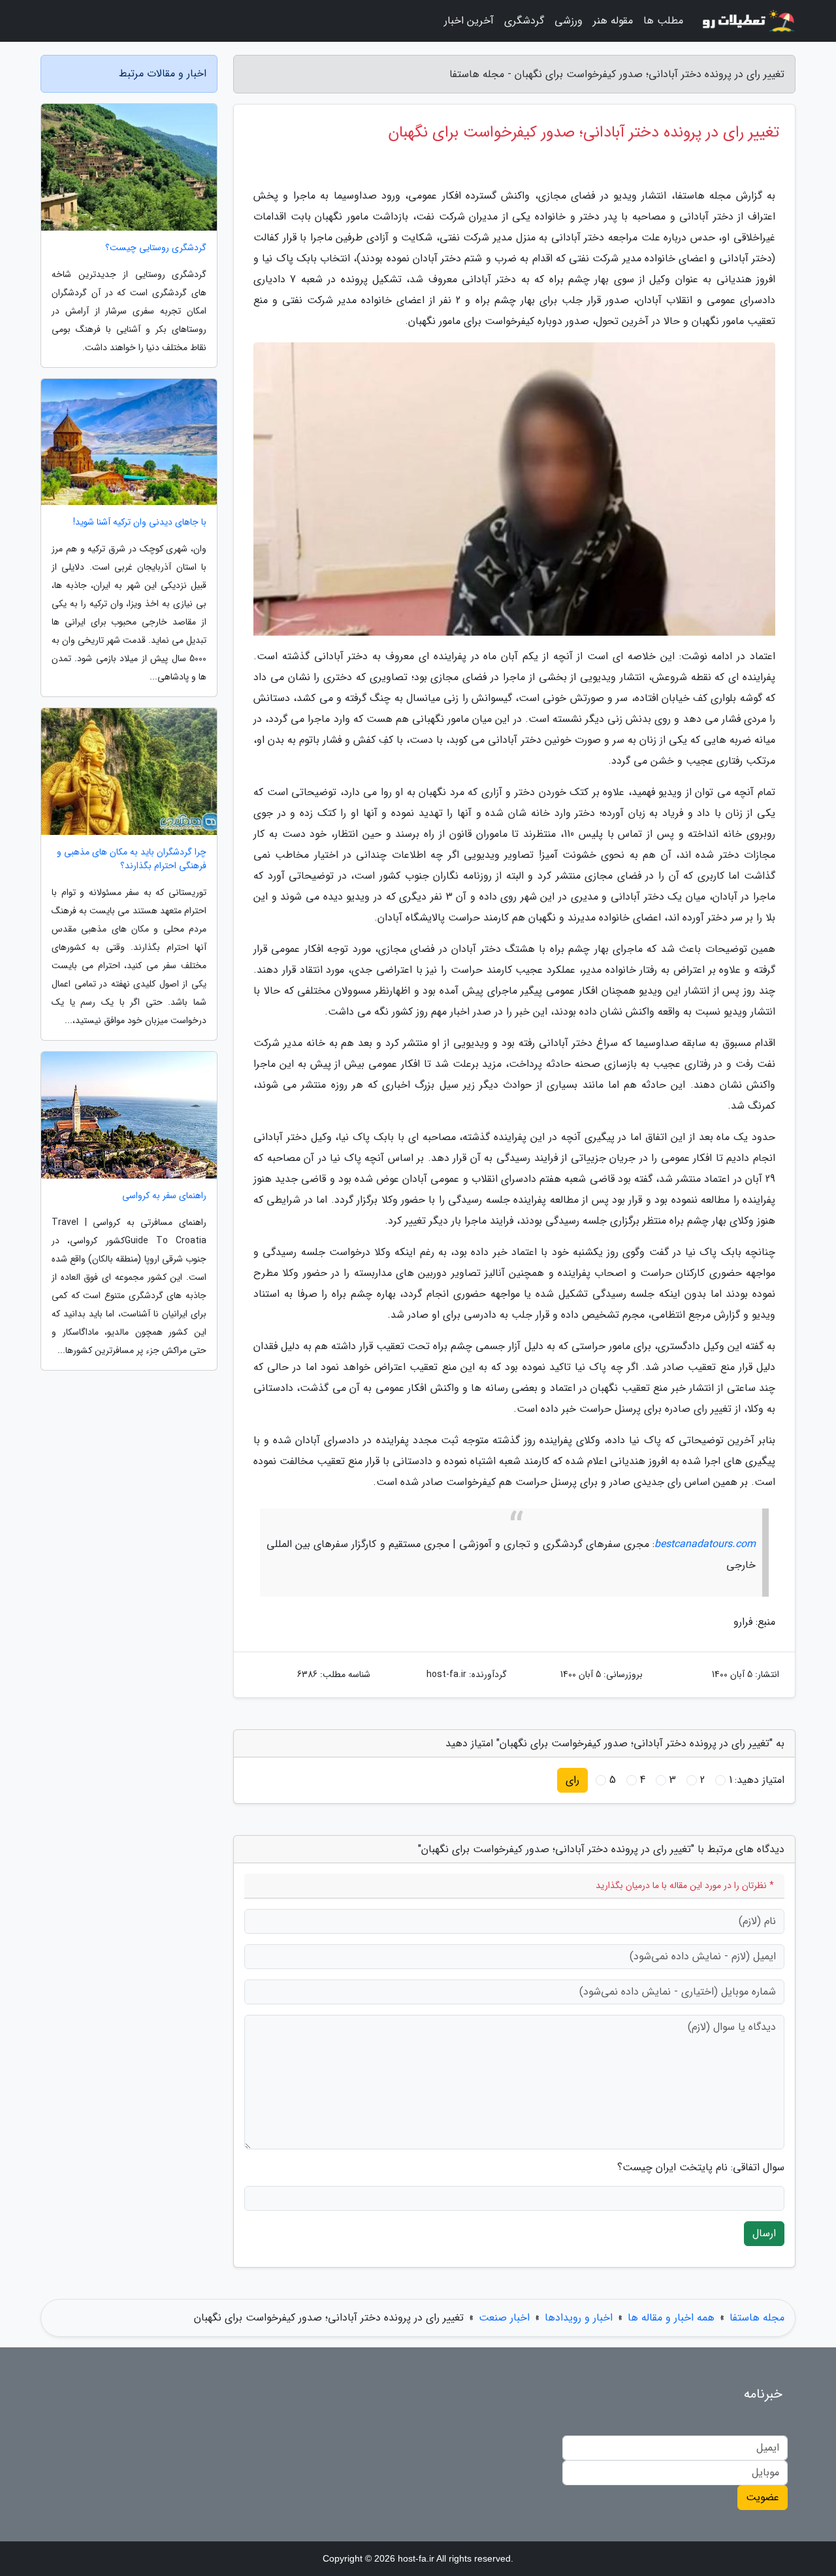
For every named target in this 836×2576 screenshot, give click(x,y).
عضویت (763, 2497)
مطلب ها (663, 21)
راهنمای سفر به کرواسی (164, 1196)
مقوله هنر (613, 21)
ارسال (764, 2233)
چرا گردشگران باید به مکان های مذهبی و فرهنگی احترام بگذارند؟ (132, 859)
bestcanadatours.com (705, 1544)
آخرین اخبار (469, 21)
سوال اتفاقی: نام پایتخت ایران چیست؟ (701, 2168)
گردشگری (524, 21)
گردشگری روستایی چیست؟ (156, 248)
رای (572, 1780)
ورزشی (569, 21)
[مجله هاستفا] (747, 21)
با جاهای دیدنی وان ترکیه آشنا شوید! (140, 522)
